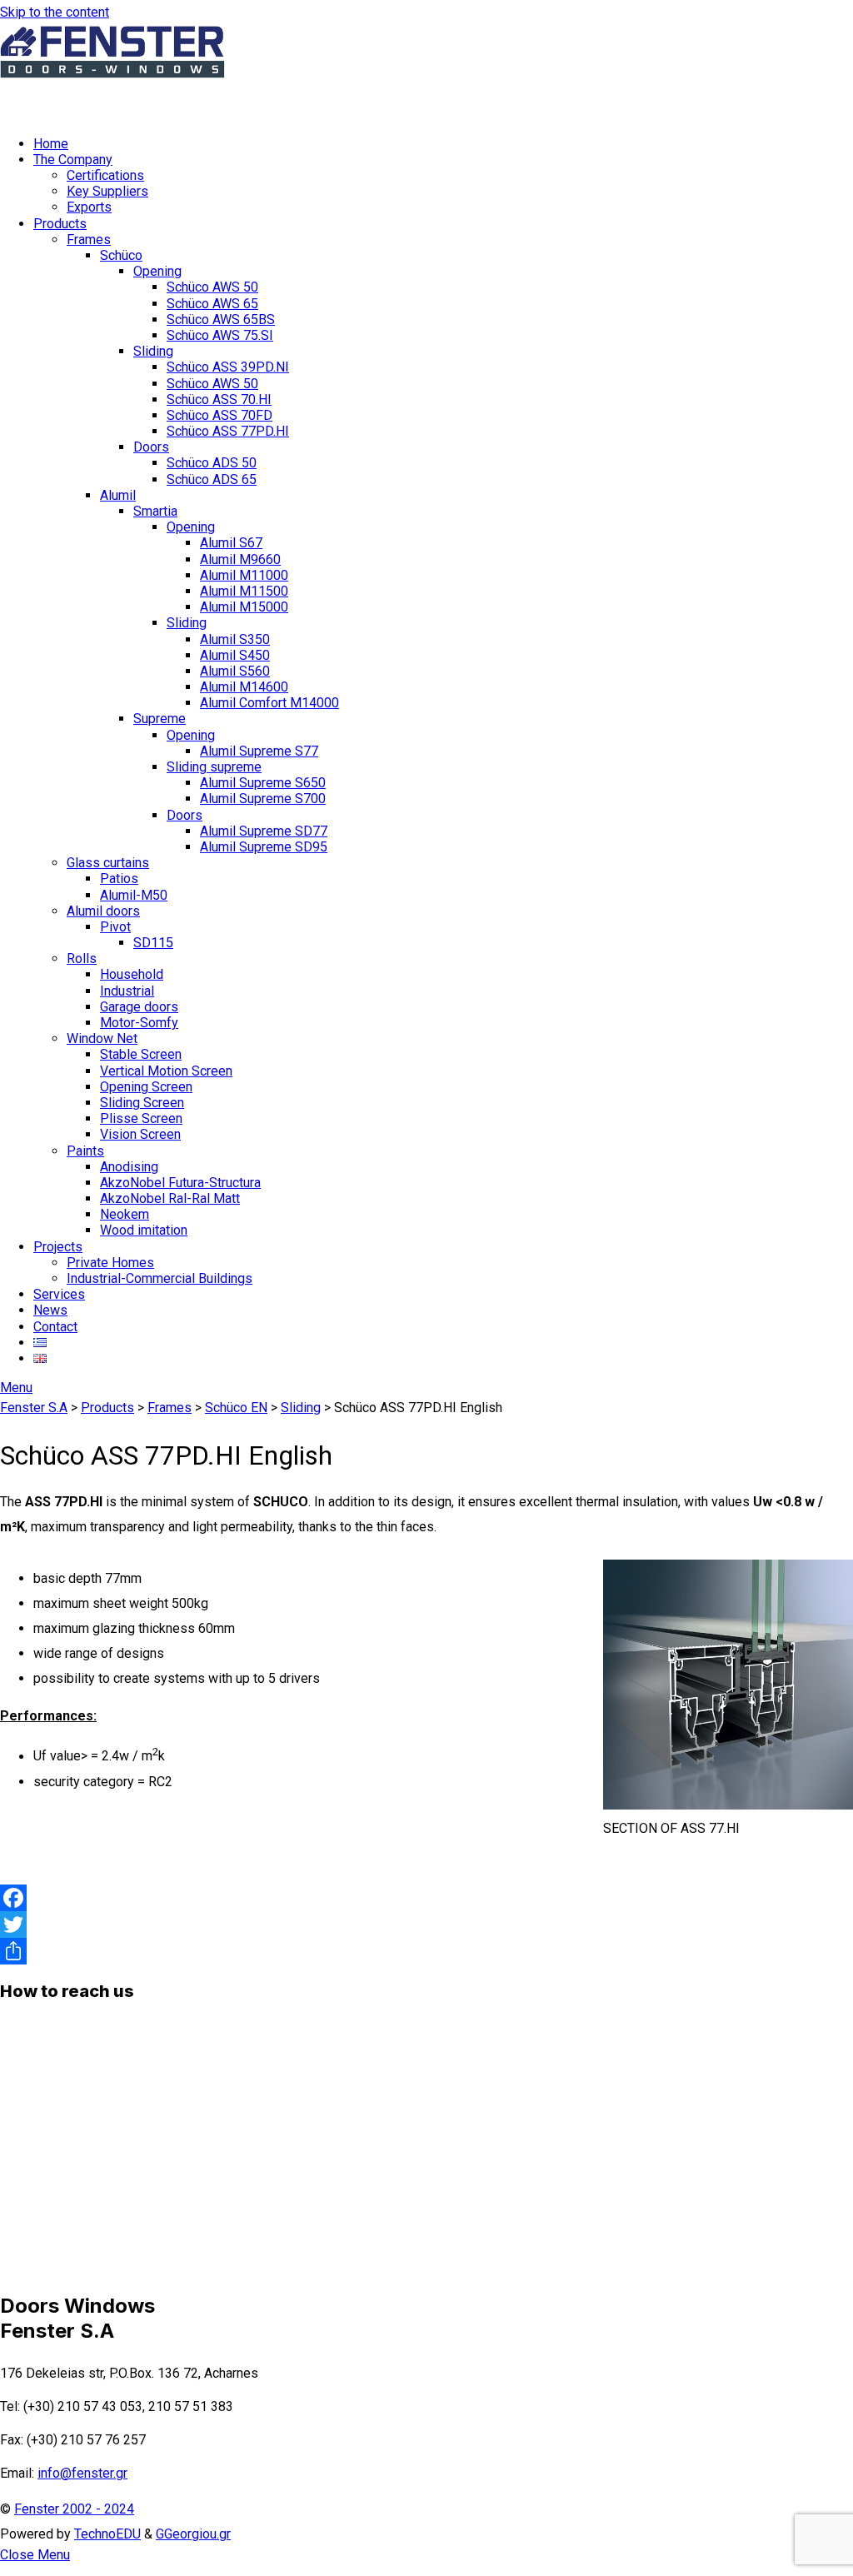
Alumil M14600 (244, 687)
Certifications (105, 175)
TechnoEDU (107, 2534)
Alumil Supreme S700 (263, 799)
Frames (89, 240)
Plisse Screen (141, 1118)
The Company (73, 160)
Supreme (160, 719)
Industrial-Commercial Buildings (160, 1278)
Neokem (125, 1214)
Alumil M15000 (244, 607)
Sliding (153, 351)
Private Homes (110, 1263)
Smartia (155, 511)
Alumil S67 (231, 543)
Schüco (121, 255)
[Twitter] (426, 1925)
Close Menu (35, 2555)
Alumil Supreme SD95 (264, 847)
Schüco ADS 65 (212, 479)
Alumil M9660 (240, 559)
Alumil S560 (235, 671)
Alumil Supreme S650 (263, 783)
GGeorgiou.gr (193, 2534)
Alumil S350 (235, 639)
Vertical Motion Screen (166, 1071)
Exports (89, 207)
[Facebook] (426, 1898)
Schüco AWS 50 (212, 287)
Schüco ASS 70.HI (219, 399)
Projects (58, 1247)
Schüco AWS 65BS (221, 320)
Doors (151, 447)
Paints (85, 1151)
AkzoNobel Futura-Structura (180, 1183)
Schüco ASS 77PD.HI (228, 431)
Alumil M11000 (244, 575)
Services (59, 1294)
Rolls (82, 959)
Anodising (129, 1167)
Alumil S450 (235, 655)
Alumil (118, 495)
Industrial (127, 991)
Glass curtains (108, 863)
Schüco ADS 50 (212, 463)
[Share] (426, 1951)
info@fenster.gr (82, 2473)
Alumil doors (103, 911)
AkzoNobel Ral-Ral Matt (170, 1198)
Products (60, 224)
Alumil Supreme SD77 (264, 831)
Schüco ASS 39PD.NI (228, 367)
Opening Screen (146, 1087)
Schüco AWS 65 (212, 304)
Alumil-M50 (134, 895)
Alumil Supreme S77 (259, 751)
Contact (55, 1327)
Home (51, 144)
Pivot (115, 927)
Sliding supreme (214, 767)
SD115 (153, 943)
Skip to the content (55, 12)
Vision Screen (140, 1134)
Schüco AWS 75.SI (220, 335)
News (50, 1310)
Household (132, 974)
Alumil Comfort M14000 (269, 703)
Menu (16, 1388)
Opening (157, 271)
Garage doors (139, 1007)
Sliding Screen (142, 1103)
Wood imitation (144, 1230)
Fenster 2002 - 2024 (74, 2509)
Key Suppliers (107, 191)
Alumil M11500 (244, 591)
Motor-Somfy (139, 1023)
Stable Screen (141, 1054)
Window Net (102, 1038)
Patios (119, 879)
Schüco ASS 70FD (219, 415)
